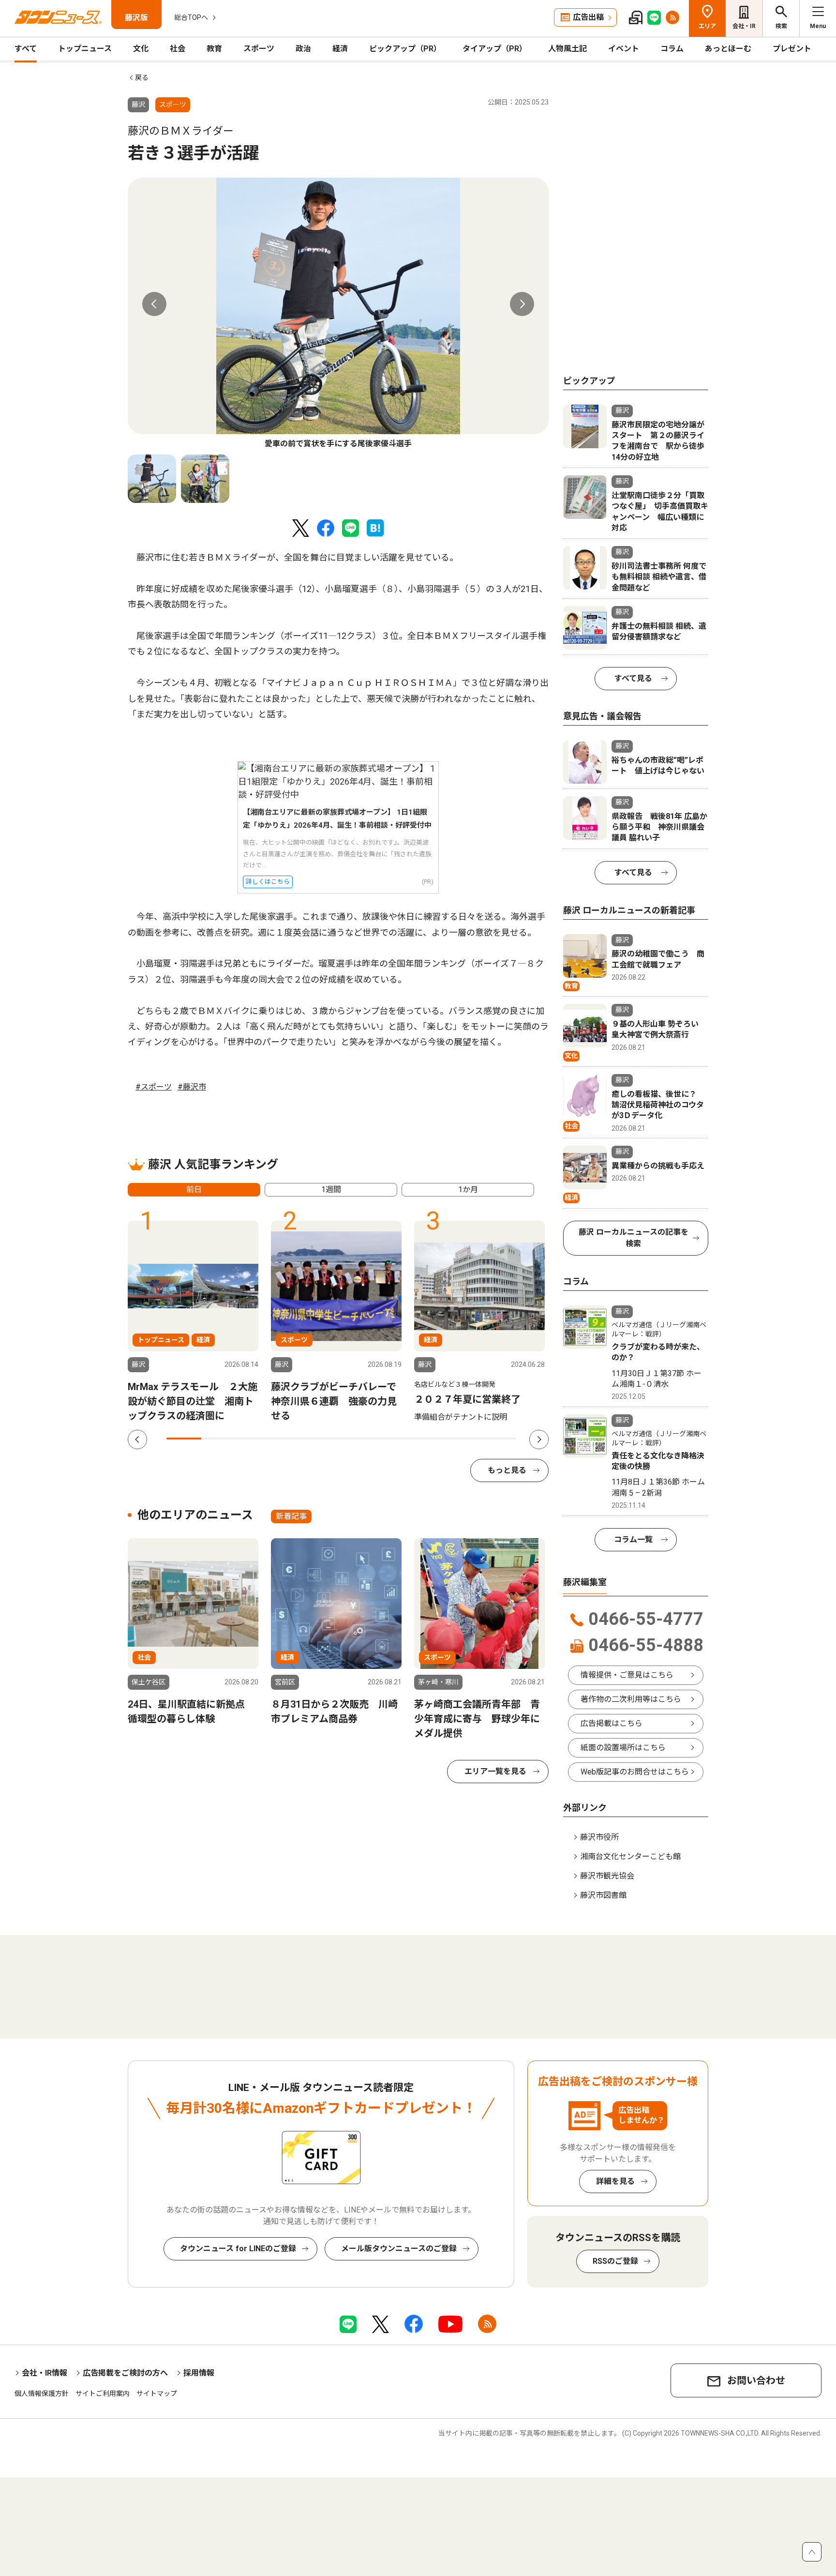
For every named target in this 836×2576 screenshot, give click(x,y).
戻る (142, 77)
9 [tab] (463, 1439)
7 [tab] (394, 1439)
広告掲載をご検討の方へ (125, 2373)
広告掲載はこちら (612, 1723)
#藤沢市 (192, 1087)
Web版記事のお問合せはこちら (635, 1772)
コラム (672, 49)
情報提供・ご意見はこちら (627, 1675)
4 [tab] (289, 1439)
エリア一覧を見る (495, 1771)
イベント (624, 49)
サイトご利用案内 (103, 2394)
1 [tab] (184, 1439)
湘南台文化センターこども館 (630, 1856)
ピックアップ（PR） (405, 49)
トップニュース (85, 49)
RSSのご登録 (615, 2261)
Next (522, 304)
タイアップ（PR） (495, 49)
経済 (340, 49)
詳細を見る (615, 2181)
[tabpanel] (338, 314)
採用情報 (199, 2373)
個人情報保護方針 (42, 2394)
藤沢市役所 (599, 1837)
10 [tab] (499, 1439)
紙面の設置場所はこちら (623, 1748)
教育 (214, 49)
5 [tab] (324, 1439)
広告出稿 (588, 17)
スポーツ (259, 49)
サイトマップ (157, 2394)
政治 (303, 49)
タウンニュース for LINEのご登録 (238, 2249)
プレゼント (792, 49)
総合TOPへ (191, 17)
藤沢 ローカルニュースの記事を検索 (634, 1238)
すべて (26, 49)
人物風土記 (567, 49)
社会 (178, 49)
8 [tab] (429, 1439)
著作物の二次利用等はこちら (631, 1699)
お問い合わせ (756, 2380)
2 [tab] (219, 1439)
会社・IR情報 (45, 2373)
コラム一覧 (633, 1539)
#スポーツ (154, 1087)
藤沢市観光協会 (607, 1876)
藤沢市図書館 (603, 1895)
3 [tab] (254, 1439)
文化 (141, 49)
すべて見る (633, 678)
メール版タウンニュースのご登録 (399, 2249)
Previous (154, 304)
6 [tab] (359, 1439)
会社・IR (744, 26)
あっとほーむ (728, 49)
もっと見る (507, 1470)
